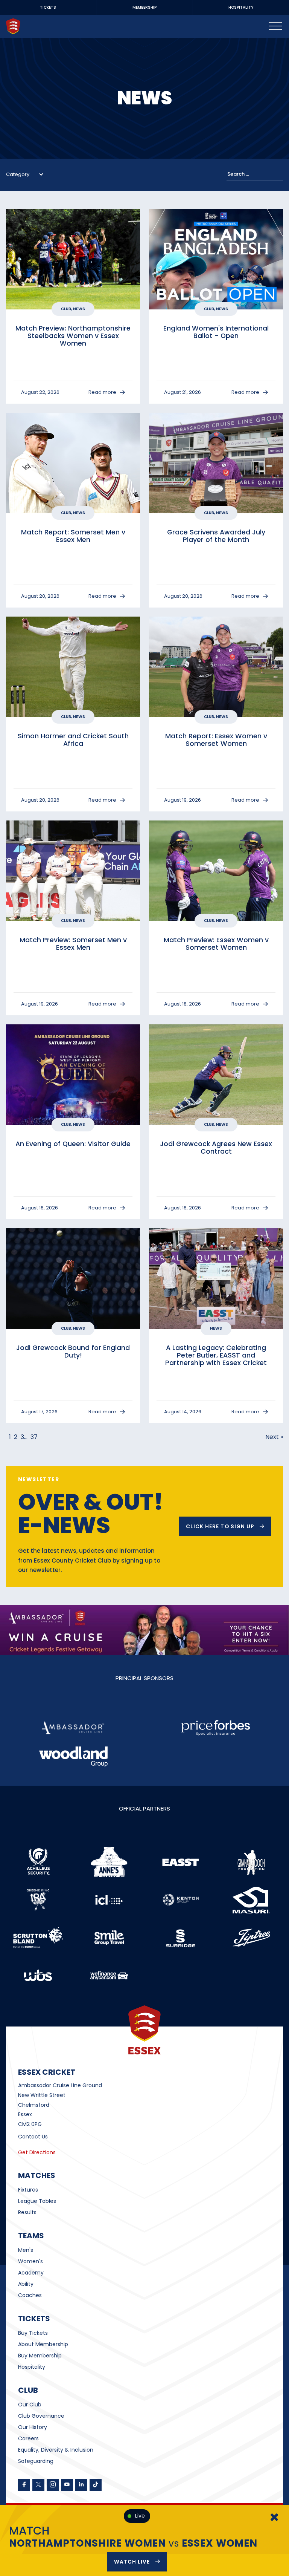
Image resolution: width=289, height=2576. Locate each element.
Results (27, 2212)
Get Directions (37, 2152)
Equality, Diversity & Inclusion (56, 2450)
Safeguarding (36, 2461)
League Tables (37, 2201)
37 (34, 1437)
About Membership (43, 2344)
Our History (33, 2427)
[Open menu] (275, 26)
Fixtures (28, 2190)
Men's (26, 2250)
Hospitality (32, 2367)
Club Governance (41, 2416)
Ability (26, 2284)
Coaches (30, 2295)
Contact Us (33, 2137)
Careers (28, 2438)
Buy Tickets (33, 2333)
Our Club (30, 2405)
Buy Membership (40, 2356)
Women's (30, 2261)
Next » (274, 1437)
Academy (31, 2273)
